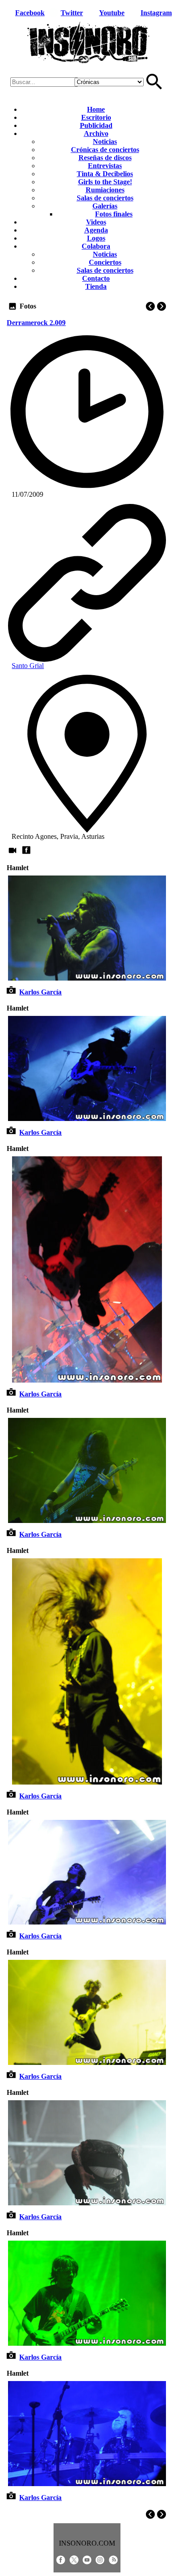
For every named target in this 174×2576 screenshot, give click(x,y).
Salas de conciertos (105, 198)
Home (96, 109)
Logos (96, 238)
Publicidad (96, 125)
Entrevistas (105, 166)
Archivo (96, 133)
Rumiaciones (105, 190)
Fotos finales (114, 214)
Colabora (96, 246)
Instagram (156, 13)
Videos (96, 222)
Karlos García (40, 992)
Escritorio (96, 117)
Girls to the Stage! (105, 182)
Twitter (72, 13)
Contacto (96, 278)
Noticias (105, 142)
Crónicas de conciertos (105, 150)
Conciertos (105, 262)
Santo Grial (28, 666)
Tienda (96, 286)
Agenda (96, 230)
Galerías (105, 206)
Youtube (112, 13)
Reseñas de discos (105, 158)
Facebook (30, 13)
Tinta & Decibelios (105, 174)
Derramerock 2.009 (36, 323)
